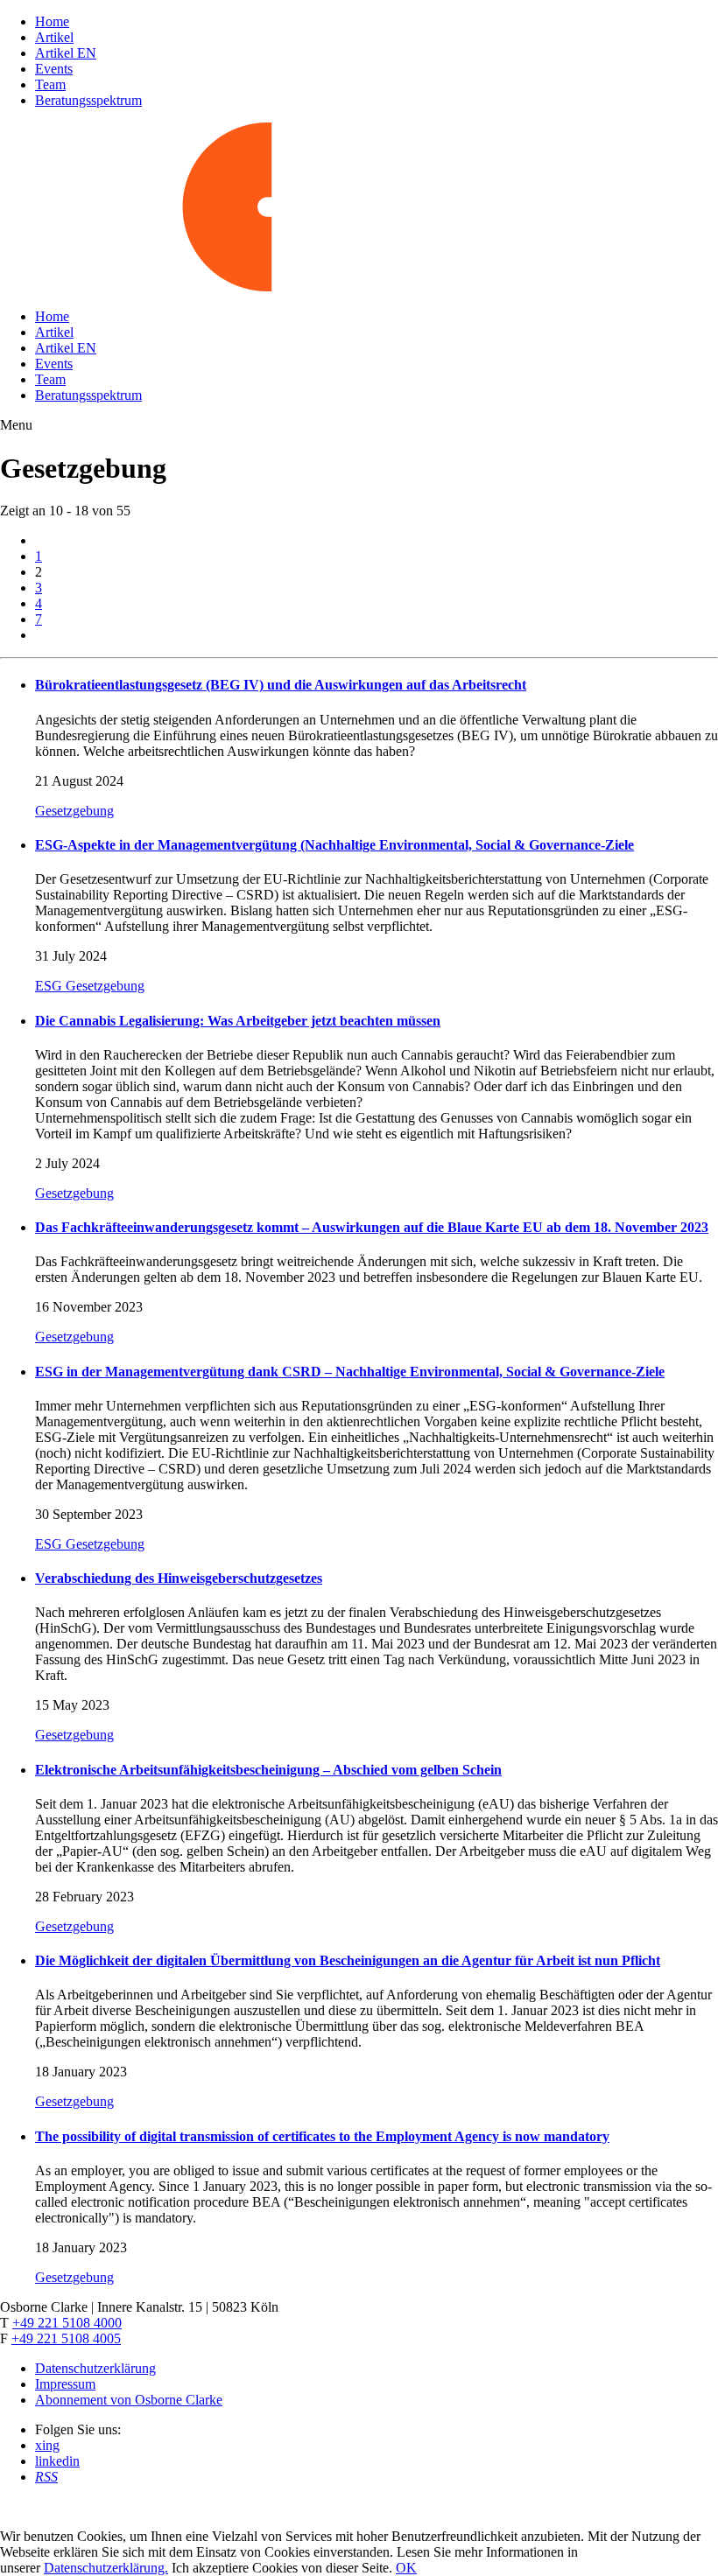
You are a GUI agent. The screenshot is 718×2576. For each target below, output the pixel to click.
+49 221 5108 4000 (67, 2323)
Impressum (65, 2384)
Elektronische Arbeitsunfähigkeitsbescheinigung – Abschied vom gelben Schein (268, 1770)
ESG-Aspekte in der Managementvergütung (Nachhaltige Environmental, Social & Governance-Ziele (334, 845)
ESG (50, 986)
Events (54, 69)
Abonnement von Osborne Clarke (129, 2400)
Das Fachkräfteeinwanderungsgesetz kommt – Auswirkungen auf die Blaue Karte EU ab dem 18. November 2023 (372, 1227)
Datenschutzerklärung (95, 2368)
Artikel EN (66, 53)
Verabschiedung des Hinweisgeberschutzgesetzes (179, 1578)
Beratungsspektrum (88, 100)
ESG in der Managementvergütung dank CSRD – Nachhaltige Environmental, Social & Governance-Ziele (350, 1372)
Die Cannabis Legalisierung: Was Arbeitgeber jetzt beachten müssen (238, 1021)
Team (50, 84)
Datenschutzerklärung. (106, 2568)
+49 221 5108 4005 (66, 2338)
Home (52, 21)
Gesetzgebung (74, 811)
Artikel (54, 37)
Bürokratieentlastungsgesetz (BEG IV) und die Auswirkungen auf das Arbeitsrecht (281, 685)
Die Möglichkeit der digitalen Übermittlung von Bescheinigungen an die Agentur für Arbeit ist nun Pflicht (348, 1960)
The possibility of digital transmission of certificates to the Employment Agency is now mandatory (322, 2136)
